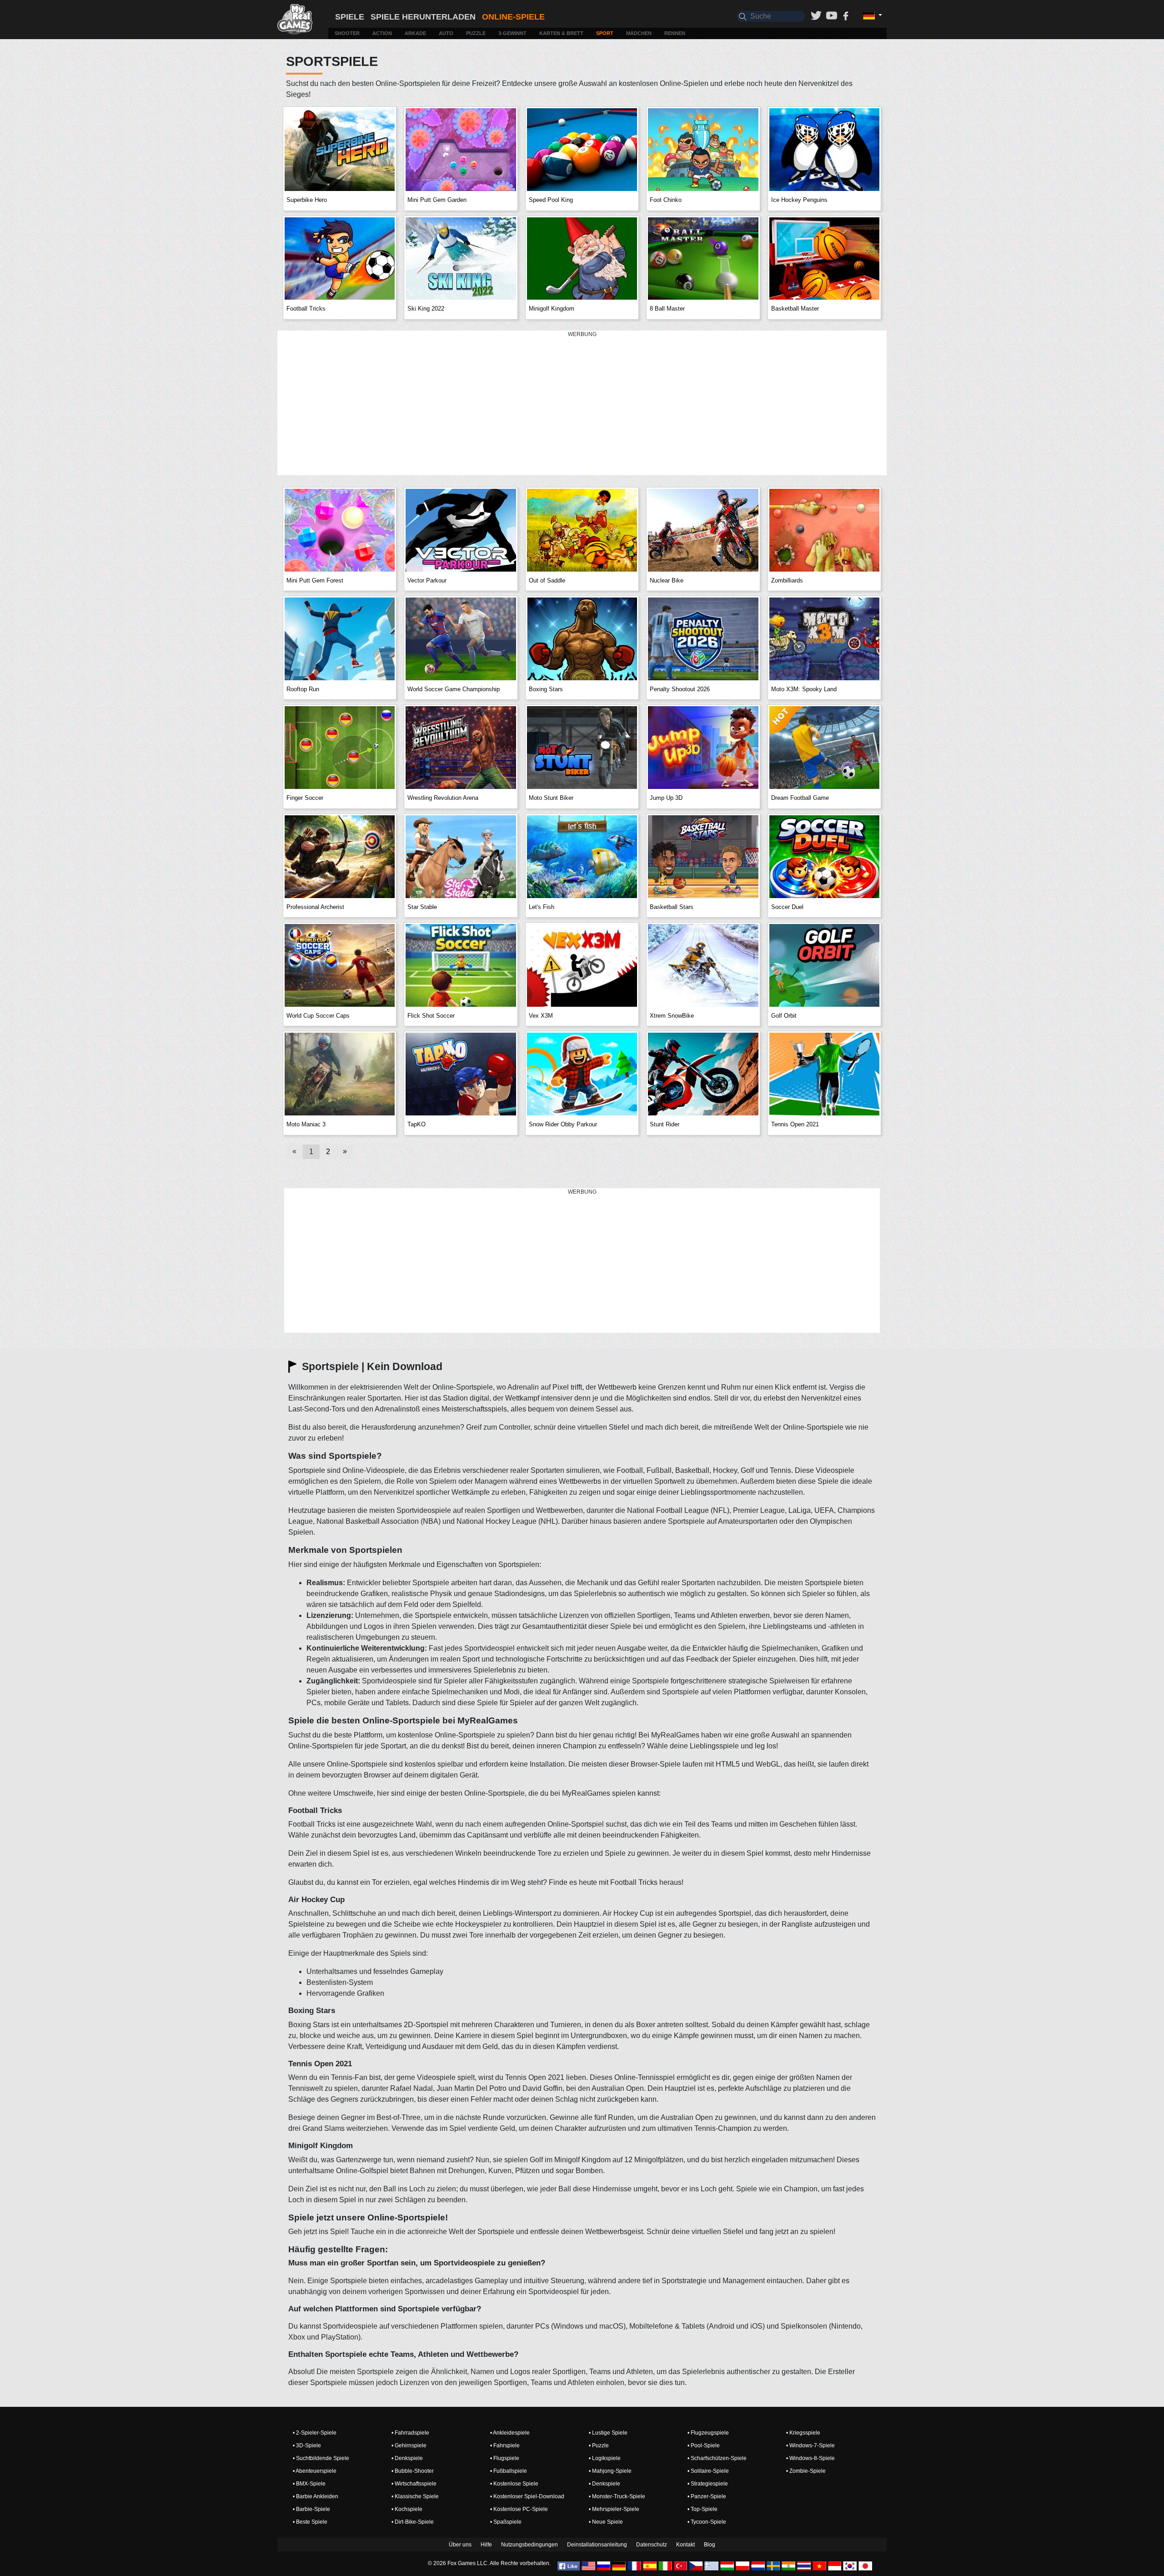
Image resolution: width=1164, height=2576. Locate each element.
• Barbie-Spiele (311, 2509)
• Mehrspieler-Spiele (614, 2509)
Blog (710, 2545)
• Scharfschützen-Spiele (717, 2458)
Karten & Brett (561, 33)
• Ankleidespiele (510, 2433)
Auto (446, 33)
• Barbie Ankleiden (316, 2496)
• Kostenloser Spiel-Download (527, 2496)
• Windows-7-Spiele (810, 2445)
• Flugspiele (505, 2458)
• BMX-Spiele (309, 2484)
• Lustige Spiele (608, 2433)
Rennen (675, 33)
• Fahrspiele (505, 2445)
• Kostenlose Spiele (514, 2484)
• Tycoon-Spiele (707, 2522)
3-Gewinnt (512, 33)
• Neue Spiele (606, 2522)
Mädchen (639, 33)
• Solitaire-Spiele (708, 2471)
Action (382, 33)
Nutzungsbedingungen (529, 2545)
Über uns (460, 2545)
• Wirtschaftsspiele (414, 2484)
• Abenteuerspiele (315, 2471)
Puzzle (476, 33)
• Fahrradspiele (410, 2433)
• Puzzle (599, 2445)
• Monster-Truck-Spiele (617, 2496)
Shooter (347, 33)
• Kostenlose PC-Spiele (519, 2509)
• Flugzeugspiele (708, 2433)
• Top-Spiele (702, 2509)
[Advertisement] (582, 403)
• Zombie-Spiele (806, 2471)
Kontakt (685, 2545)
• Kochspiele (407, 2509)
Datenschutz (652, 2545)
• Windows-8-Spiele (810, 2458)
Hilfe (486, 2545)
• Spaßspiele (506, 2522)
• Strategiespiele (708, 2484)
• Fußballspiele (509, 2471)
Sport (605, 33)
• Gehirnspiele (409, 2445)
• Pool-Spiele (704, 2445)
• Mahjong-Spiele (610, 2471)
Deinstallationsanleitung (597, 2545)
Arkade (415, 33)
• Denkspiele (407, 2458)
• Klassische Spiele (415, 2496)
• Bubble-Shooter (413, 2471)
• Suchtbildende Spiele (321, 2458)
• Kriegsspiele (803, 2433)
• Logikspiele (605, 2458)
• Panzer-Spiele (707, 2496)
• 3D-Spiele (307, 2445)
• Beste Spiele (310, 2522)
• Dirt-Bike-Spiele (413, 2522)
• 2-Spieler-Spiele (315, 2433)
